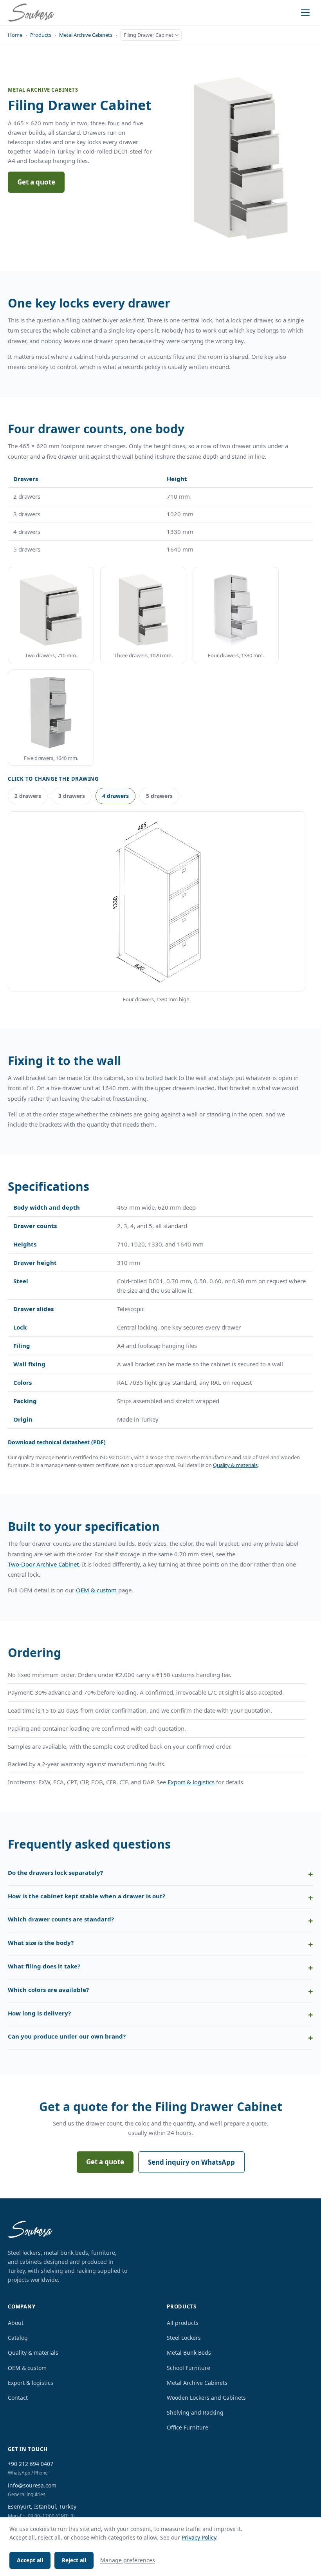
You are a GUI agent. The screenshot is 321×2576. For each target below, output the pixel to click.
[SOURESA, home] (31, 13)
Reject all (74, 2560)
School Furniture (188, 2368)
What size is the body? (41, 1943)
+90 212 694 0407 (31, 2464)
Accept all (30, 2560)
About (16, 2323)
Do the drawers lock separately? (55, 1872)
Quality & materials (235, 1465)
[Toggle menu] (305, 13)
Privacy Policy (199, 2537)
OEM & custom (96, 1590)
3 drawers (72, 796)
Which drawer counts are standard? (61, 1919)
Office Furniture (188, 2427)
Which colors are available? (48, 1990)
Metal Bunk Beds (189, 2353)
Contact (18, 2398)
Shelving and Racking (195, 2412)
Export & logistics (191, 1782)
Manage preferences (128, 2560)
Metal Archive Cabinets (86, 35)
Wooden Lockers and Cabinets (206, 2398)
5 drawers (159, 796)
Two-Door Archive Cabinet (43, 1564)
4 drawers (115, 796)
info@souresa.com (32, 2485)
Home (15, 35)
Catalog (18, 2338)
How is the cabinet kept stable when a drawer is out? (87, 1896)
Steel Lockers (184, 2338)
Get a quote (36, 182)
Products (41, 35)
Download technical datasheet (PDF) (57, 1442)
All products (183, 2323)
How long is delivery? (39, 2013)
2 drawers (28, 796)
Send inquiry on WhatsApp (191, 2162)
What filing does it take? (44, 1966)
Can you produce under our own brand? (67, 2036)
